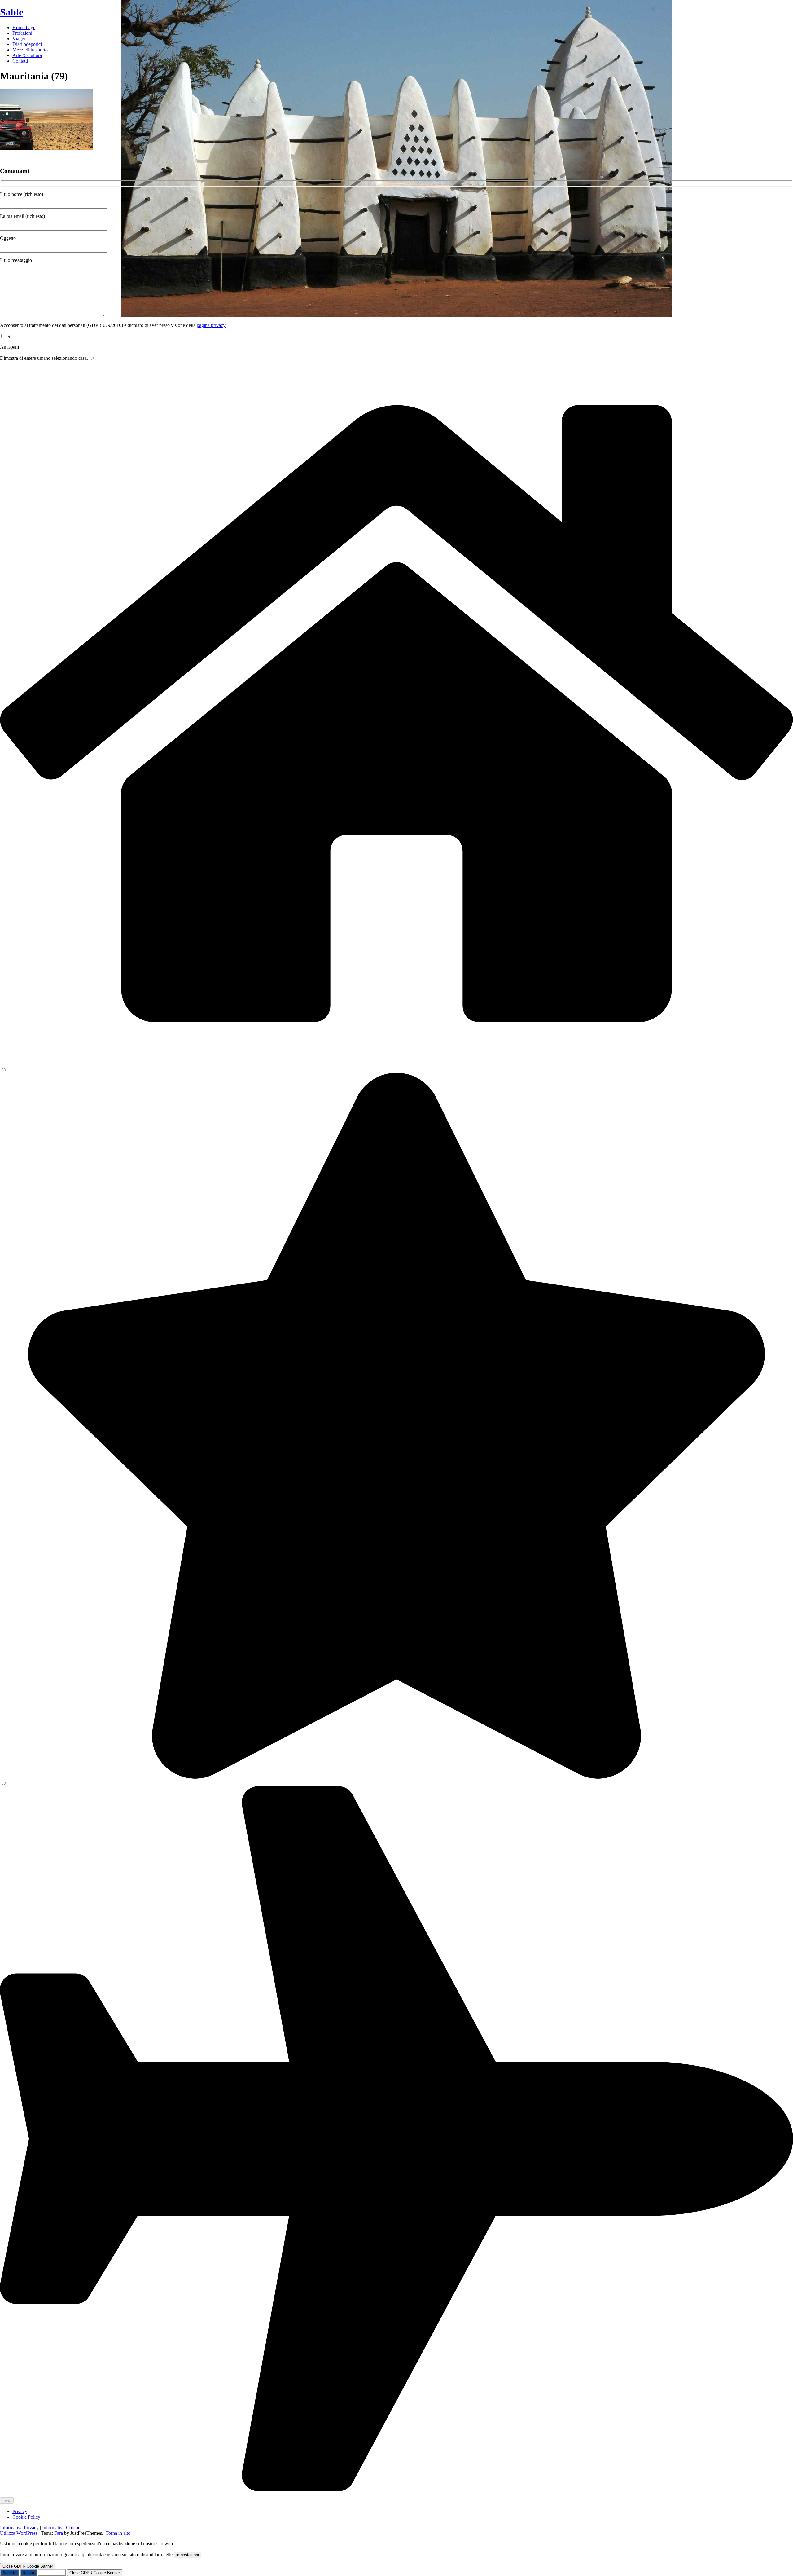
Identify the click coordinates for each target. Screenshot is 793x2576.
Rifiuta (28, 2573)
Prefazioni (22, 33)
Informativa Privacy (19, 2528)
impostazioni (188, 2555)
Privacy (20, 2511)
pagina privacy (211, 325)
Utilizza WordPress (19, 2533)
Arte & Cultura (27, 55)
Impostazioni (52, 2573)
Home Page (24, 27)
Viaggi (19, 39)
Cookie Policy (26, 2517)
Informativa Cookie (61, 2528)
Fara (59, 2533)
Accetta (9, 2573)
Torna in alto (117, 2533)
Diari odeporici (27, 44)
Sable (12, 12)
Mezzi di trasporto (30, 50)
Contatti (20, 61)
